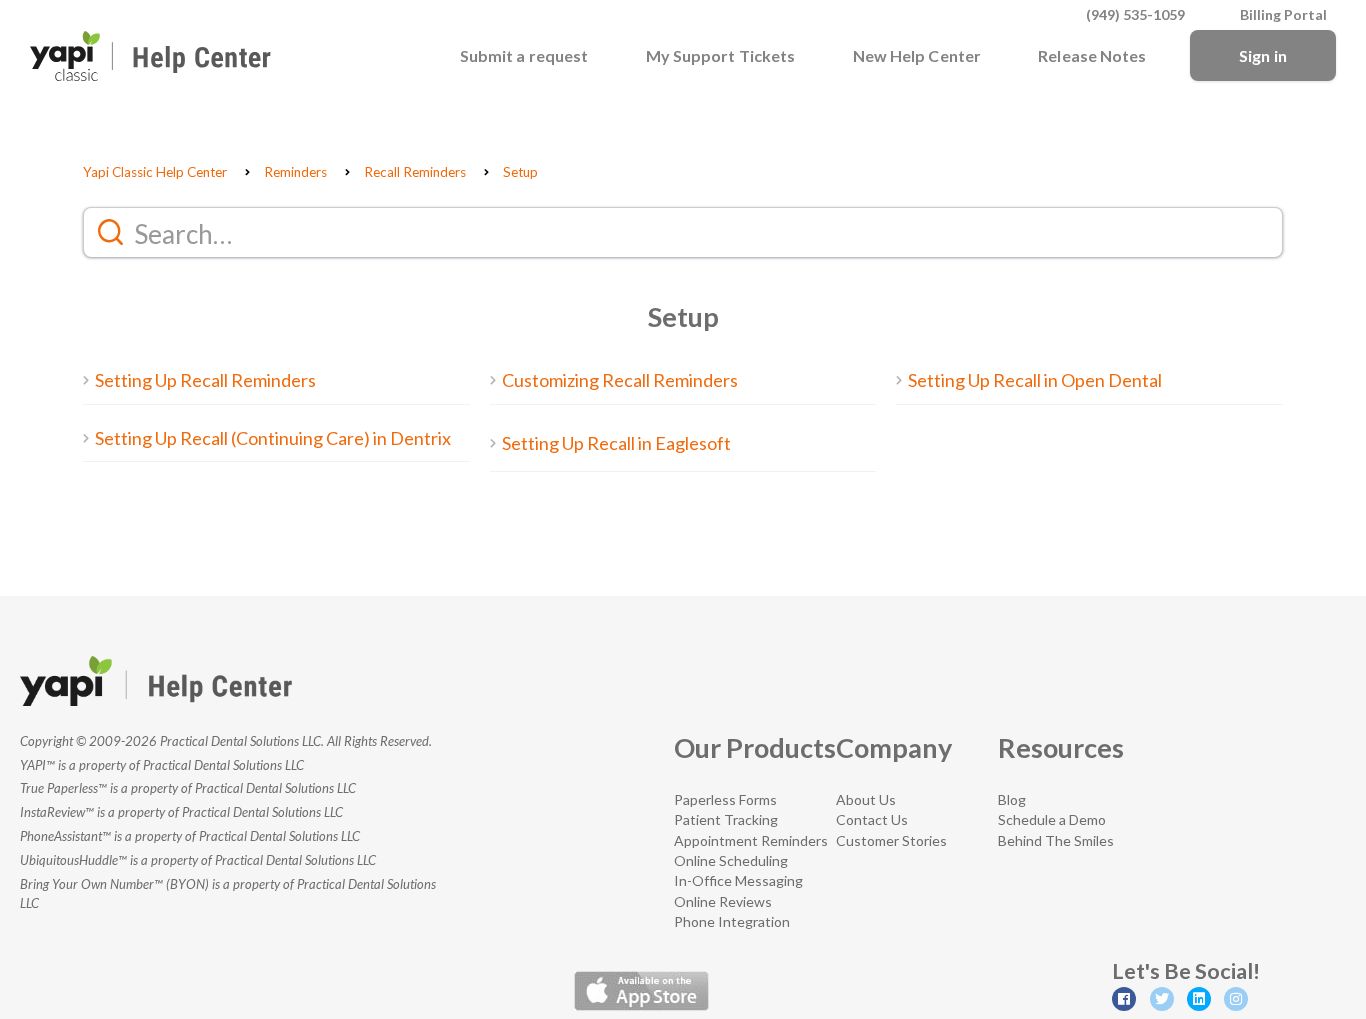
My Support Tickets (721, 55)
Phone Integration (732, 921)
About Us (866, 799)
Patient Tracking (726, 819)
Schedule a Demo (1052, 819)
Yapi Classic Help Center (155, 172)
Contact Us (872, 819)
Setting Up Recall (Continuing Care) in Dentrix (273, 438)
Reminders (295, 172)
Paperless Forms (725, 799)
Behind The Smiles (1056, 840)
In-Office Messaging (738, 880)
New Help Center (917, 55)
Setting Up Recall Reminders (205, 380)
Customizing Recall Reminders (620, 380)
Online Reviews (723, 901)
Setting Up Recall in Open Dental (1035, 380)
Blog (1012, 799)
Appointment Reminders (751, 840)
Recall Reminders (415, 172)
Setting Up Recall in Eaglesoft (616, 443)
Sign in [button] (1263, 55)
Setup (520, 172)
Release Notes (1092, 55)
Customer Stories (891, 840)
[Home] (150, 56)
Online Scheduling (731, 860)
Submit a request (524, 55)
